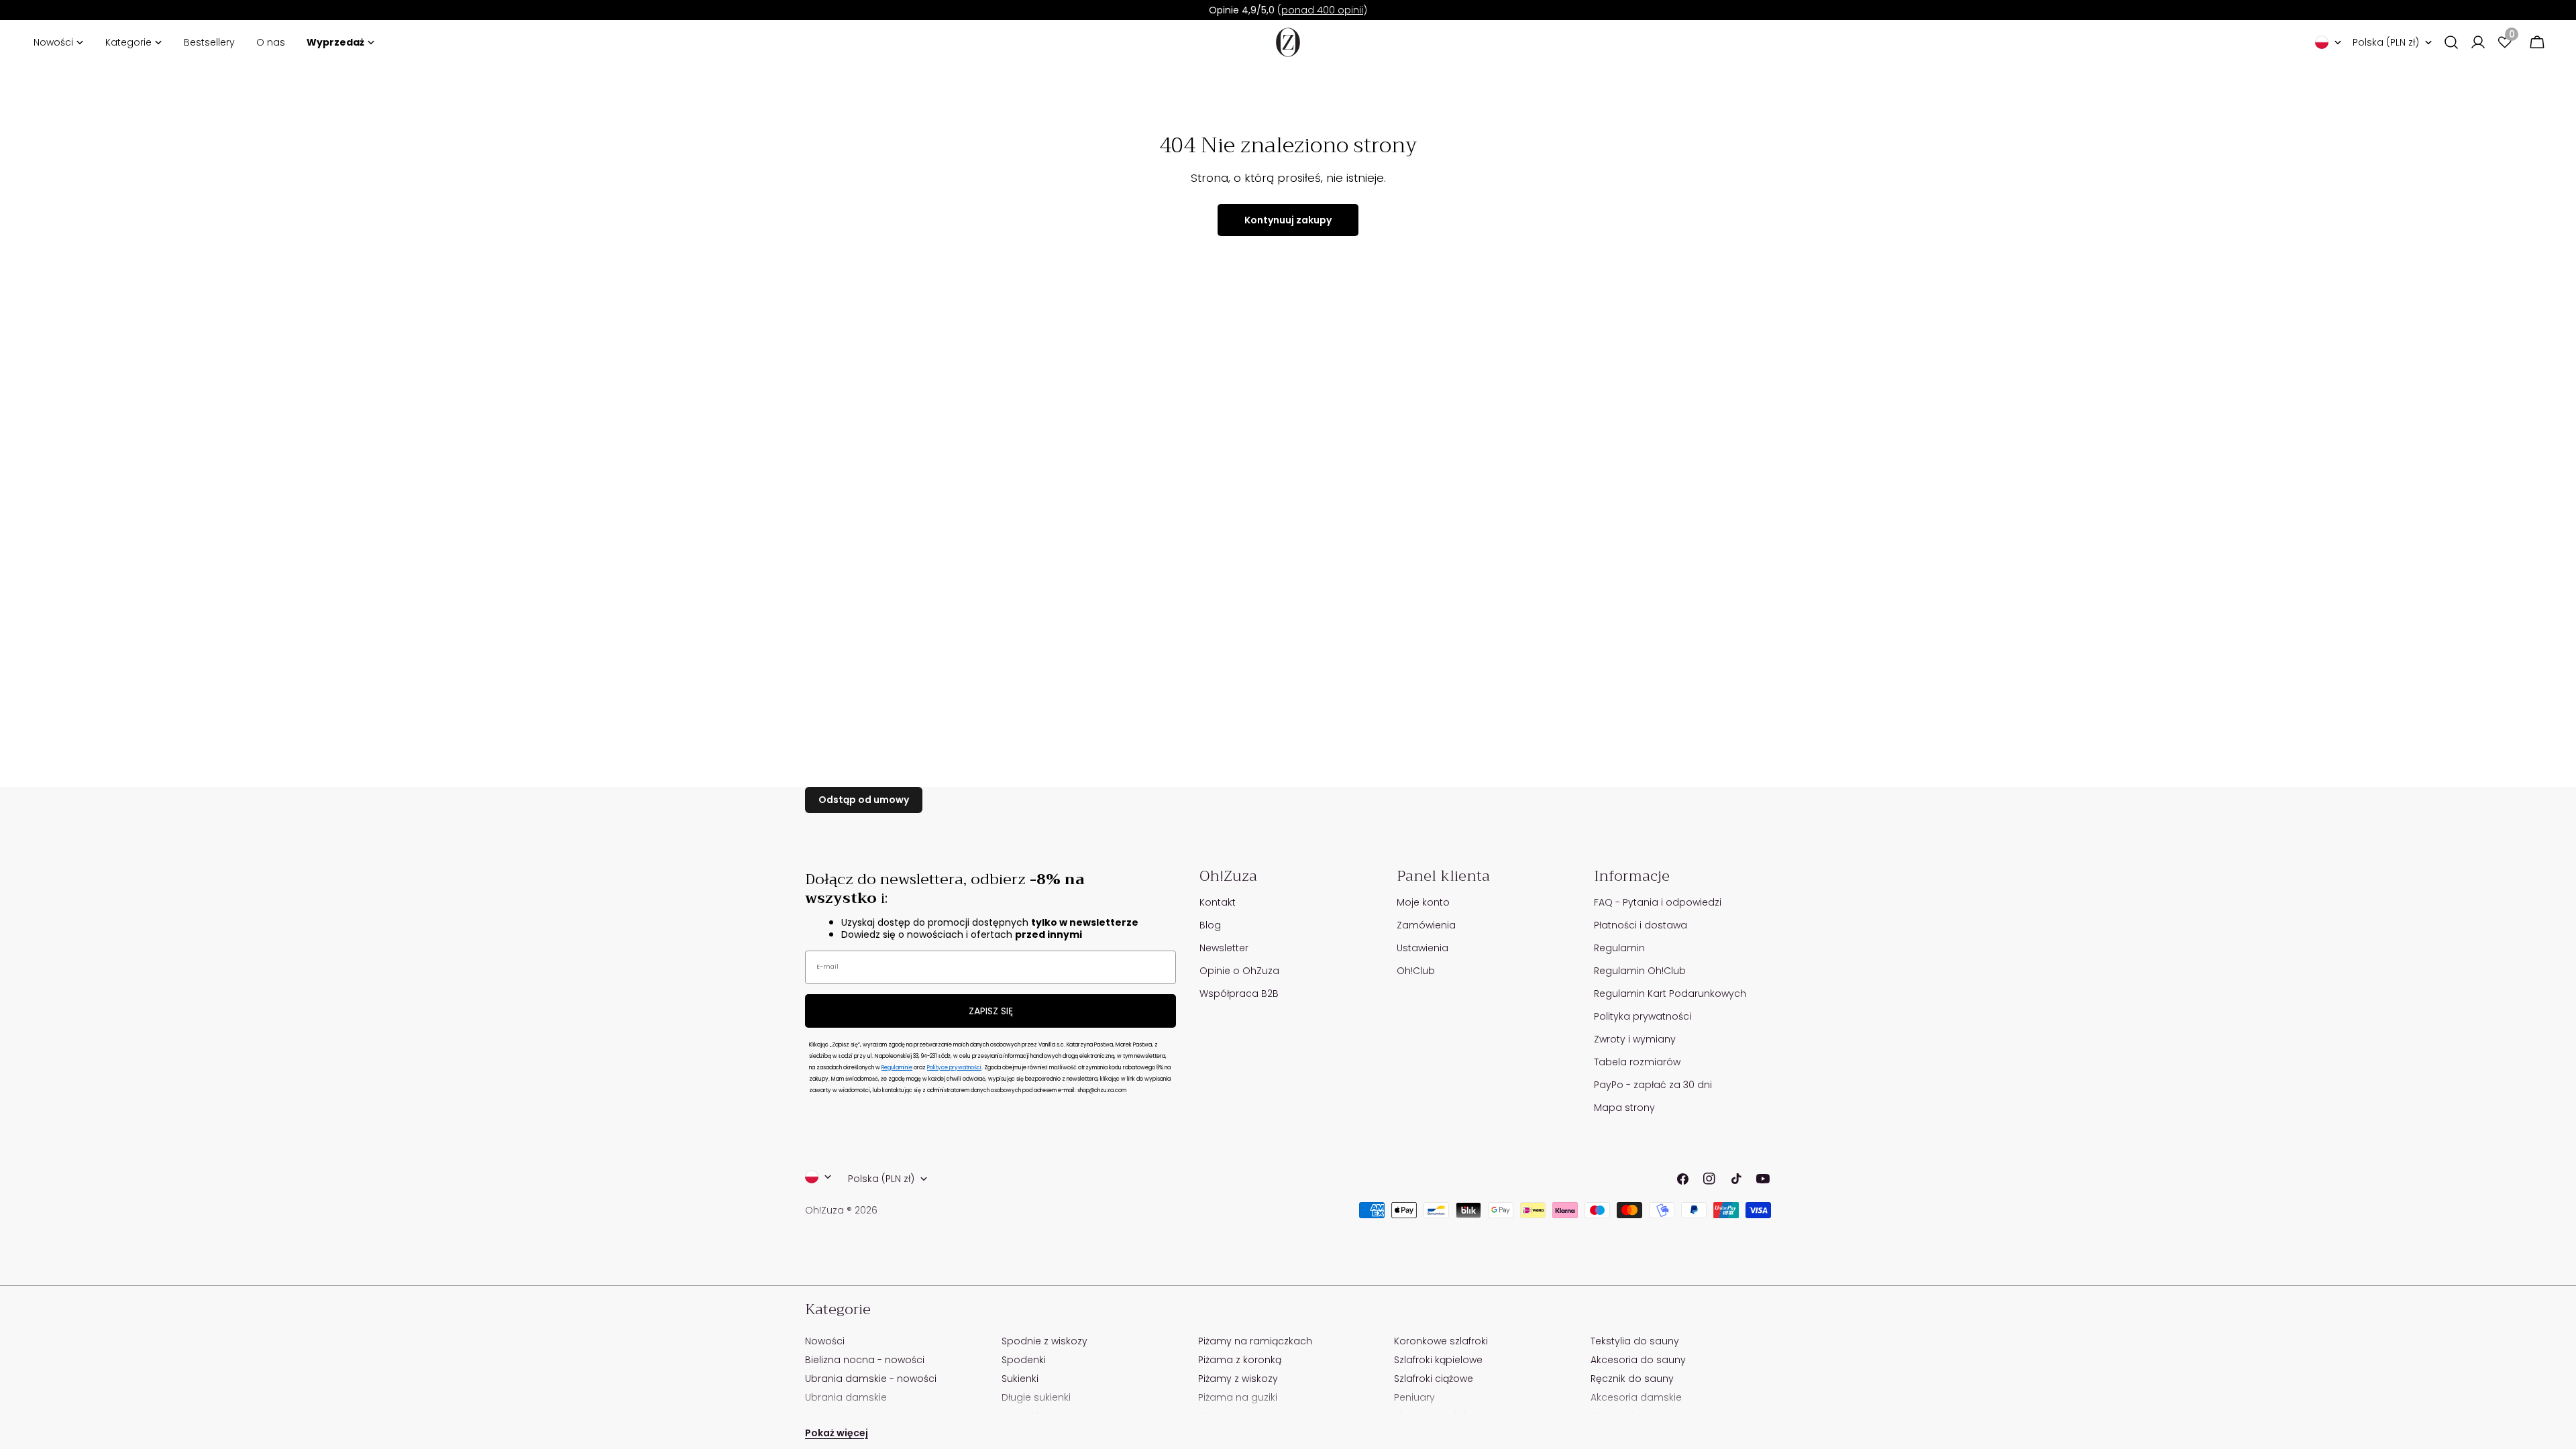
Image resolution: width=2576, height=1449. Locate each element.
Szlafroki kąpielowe (1438, 1360)
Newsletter (1224, 948)
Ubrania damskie (846, 1397)
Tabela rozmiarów (1637, 1062)
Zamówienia (1426, 925)
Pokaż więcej (837, 1433)
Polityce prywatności (954, 1068)
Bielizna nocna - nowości (865, 1360)
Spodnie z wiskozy (1044, 1341)
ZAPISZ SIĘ (991, 1011)
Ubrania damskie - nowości (871, 1379)
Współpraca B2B (1239, 994)
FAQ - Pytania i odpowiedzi (1658, 902)
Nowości (825, 1341)
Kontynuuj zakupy (1288, 220)
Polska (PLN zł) (2386, 42)
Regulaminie (897, 1068)
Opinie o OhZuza (1239, 971)
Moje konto (1423, 902)
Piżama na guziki (1238, 1397)
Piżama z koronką (1240, 1360)
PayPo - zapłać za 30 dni (1653, 1085)
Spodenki (1024, 1360)
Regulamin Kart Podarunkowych (1670, 994)
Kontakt (1218, 902)
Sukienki (1020, 1379)
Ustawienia (1423, 948)
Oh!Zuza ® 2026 (841, 1210)
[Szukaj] (2451, 42)
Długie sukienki (1036, 1397)
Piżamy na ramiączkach (1255, 1341)
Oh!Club (1416, 971)
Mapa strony (1624, 1108)
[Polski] (2328, 42)
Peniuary (1414, 1397)
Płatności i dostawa (1641, 925)
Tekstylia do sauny (1635, 1341)
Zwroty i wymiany (1635, 1039)
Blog (1210, 925)
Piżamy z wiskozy (1238, 1379)
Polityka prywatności (1643, 1016)
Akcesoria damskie (1636, 1397)
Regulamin (1619, 948)
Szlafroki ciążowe (1434, 1379)
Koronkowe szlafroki (1441, 1341)
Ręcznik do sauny (1632, 1379)
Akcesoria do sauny (1638, 1360)
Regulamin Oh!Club (1640, 971)
